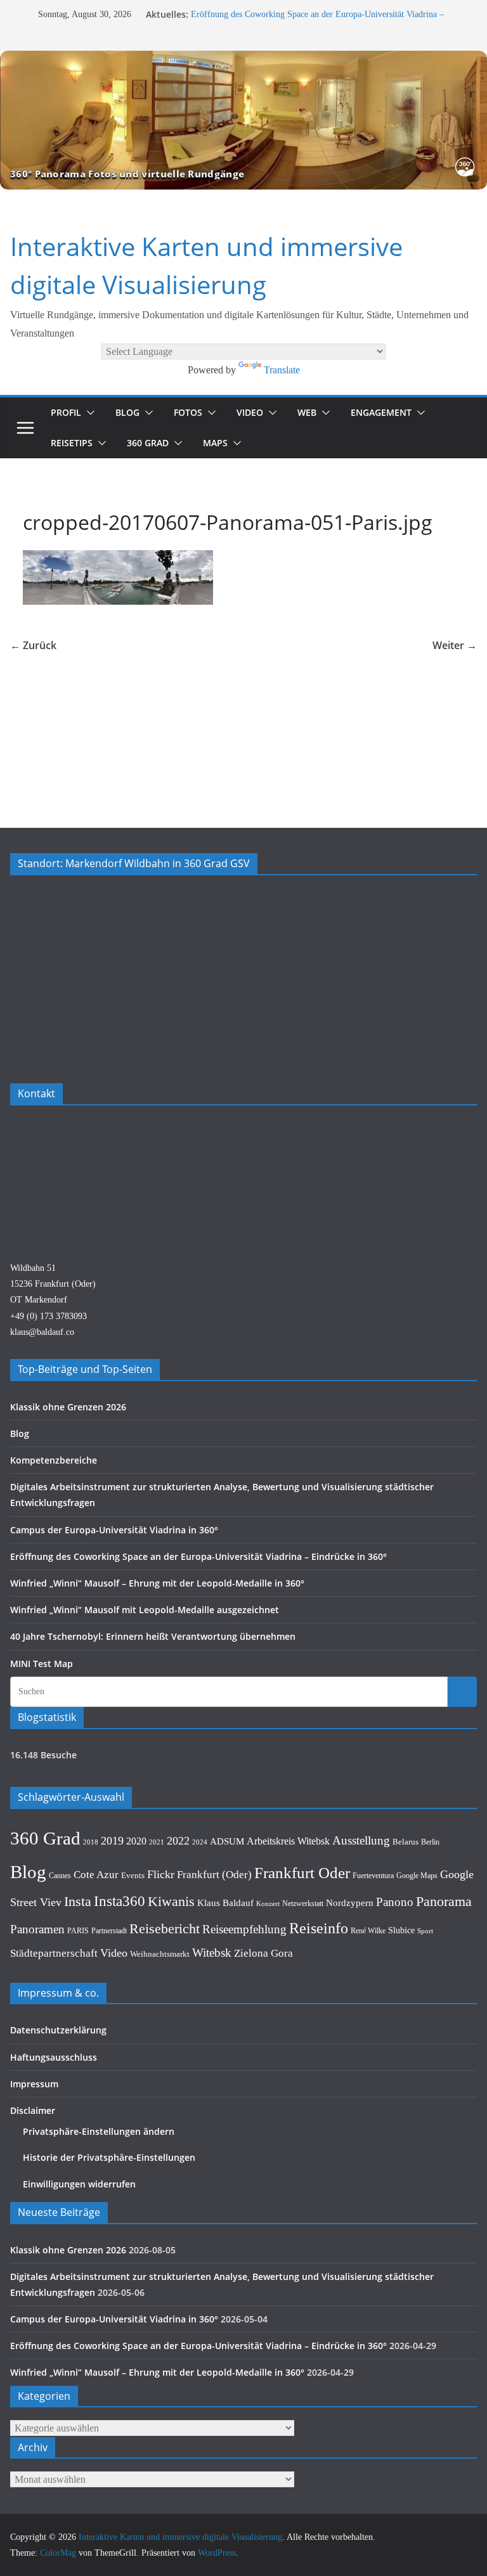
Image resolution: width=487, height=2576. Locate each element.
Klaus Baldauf (225, 1903)
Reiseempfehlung (244, 1929)
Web (307, 412)
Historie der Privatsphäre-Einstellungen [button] (109, 2157)
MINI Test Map (42, 1664)
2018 (91, 1842)
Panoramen (37, 1929)
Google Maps (417, 1876)
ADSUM (227, 1841)
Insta (78, 1902)
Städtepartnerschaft (54, 1953)
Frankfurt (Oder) (214, 1875)
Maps (215, 443)
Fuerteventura (373, 1876)
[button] (88, 413)
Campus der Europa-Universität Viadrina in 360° (114, 1530)
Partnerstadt (109, 1931)
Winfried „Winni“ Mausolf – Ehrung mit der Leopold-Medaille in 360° (157, 1583)
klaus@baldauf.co (42, 1332)
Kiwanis (171, 1901)
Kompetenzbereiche (54, 1460)
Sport (425, 1931)
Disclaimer (33, 2110)
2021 (157, 1842)
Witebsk (212, 1953)
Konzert (268, 1903)
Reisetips (72, 443)
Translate (282, 370)
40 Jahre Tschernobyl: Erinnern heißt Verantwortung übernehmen (153, 1636)
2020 (136, 1841)
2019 (112, 1841)
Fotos (188, 412)
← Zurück (33, 645)
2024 (200, 1842)
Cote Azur (96, 1875)
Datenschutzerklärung (58, 2030)
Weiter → (455, 645)
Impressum (34, 2084)
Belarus (406, 1842)
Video (250, 412)
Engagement (381, 412)
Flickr (161, 1874)
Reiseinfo (319, 1928)
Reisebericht (165, 1929)
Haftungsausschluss (54, 2057)
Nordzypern (350, 1903)
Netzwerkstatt (303, 1903)
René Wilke (368, 1931)
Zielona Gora (263, 1953)
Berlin (430, 1842)
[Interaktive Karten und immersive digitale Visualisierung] (243, 120)
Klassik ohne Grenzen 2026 (68, 1407)
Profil (66, 412)
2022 (178, 1841)
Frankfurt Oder (302, 1873)
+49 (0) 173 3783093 (49, 1316)
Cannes (60, 1876)
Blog (127, 412)
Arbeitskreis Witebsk (288, 1841)
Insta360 (120, 1901)
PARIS (78, 1931)
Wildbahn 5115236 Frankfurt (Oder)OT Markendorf (53, 1284)
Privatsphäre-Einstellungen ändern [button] (99, 2131)
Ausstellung (361, 1840)
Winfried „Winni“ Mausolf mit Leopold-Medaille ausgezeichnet (145, 1610)
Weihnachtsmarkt (160, 1954)
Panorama (444, 1902)
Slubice (401, 1930)
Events (133, 1875)
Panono (395, 1902)
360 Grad (148, 443)
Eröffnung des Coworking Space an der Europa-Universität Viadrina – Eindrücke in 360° (198, 1556)
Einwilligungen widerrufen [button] (79, 2184)
